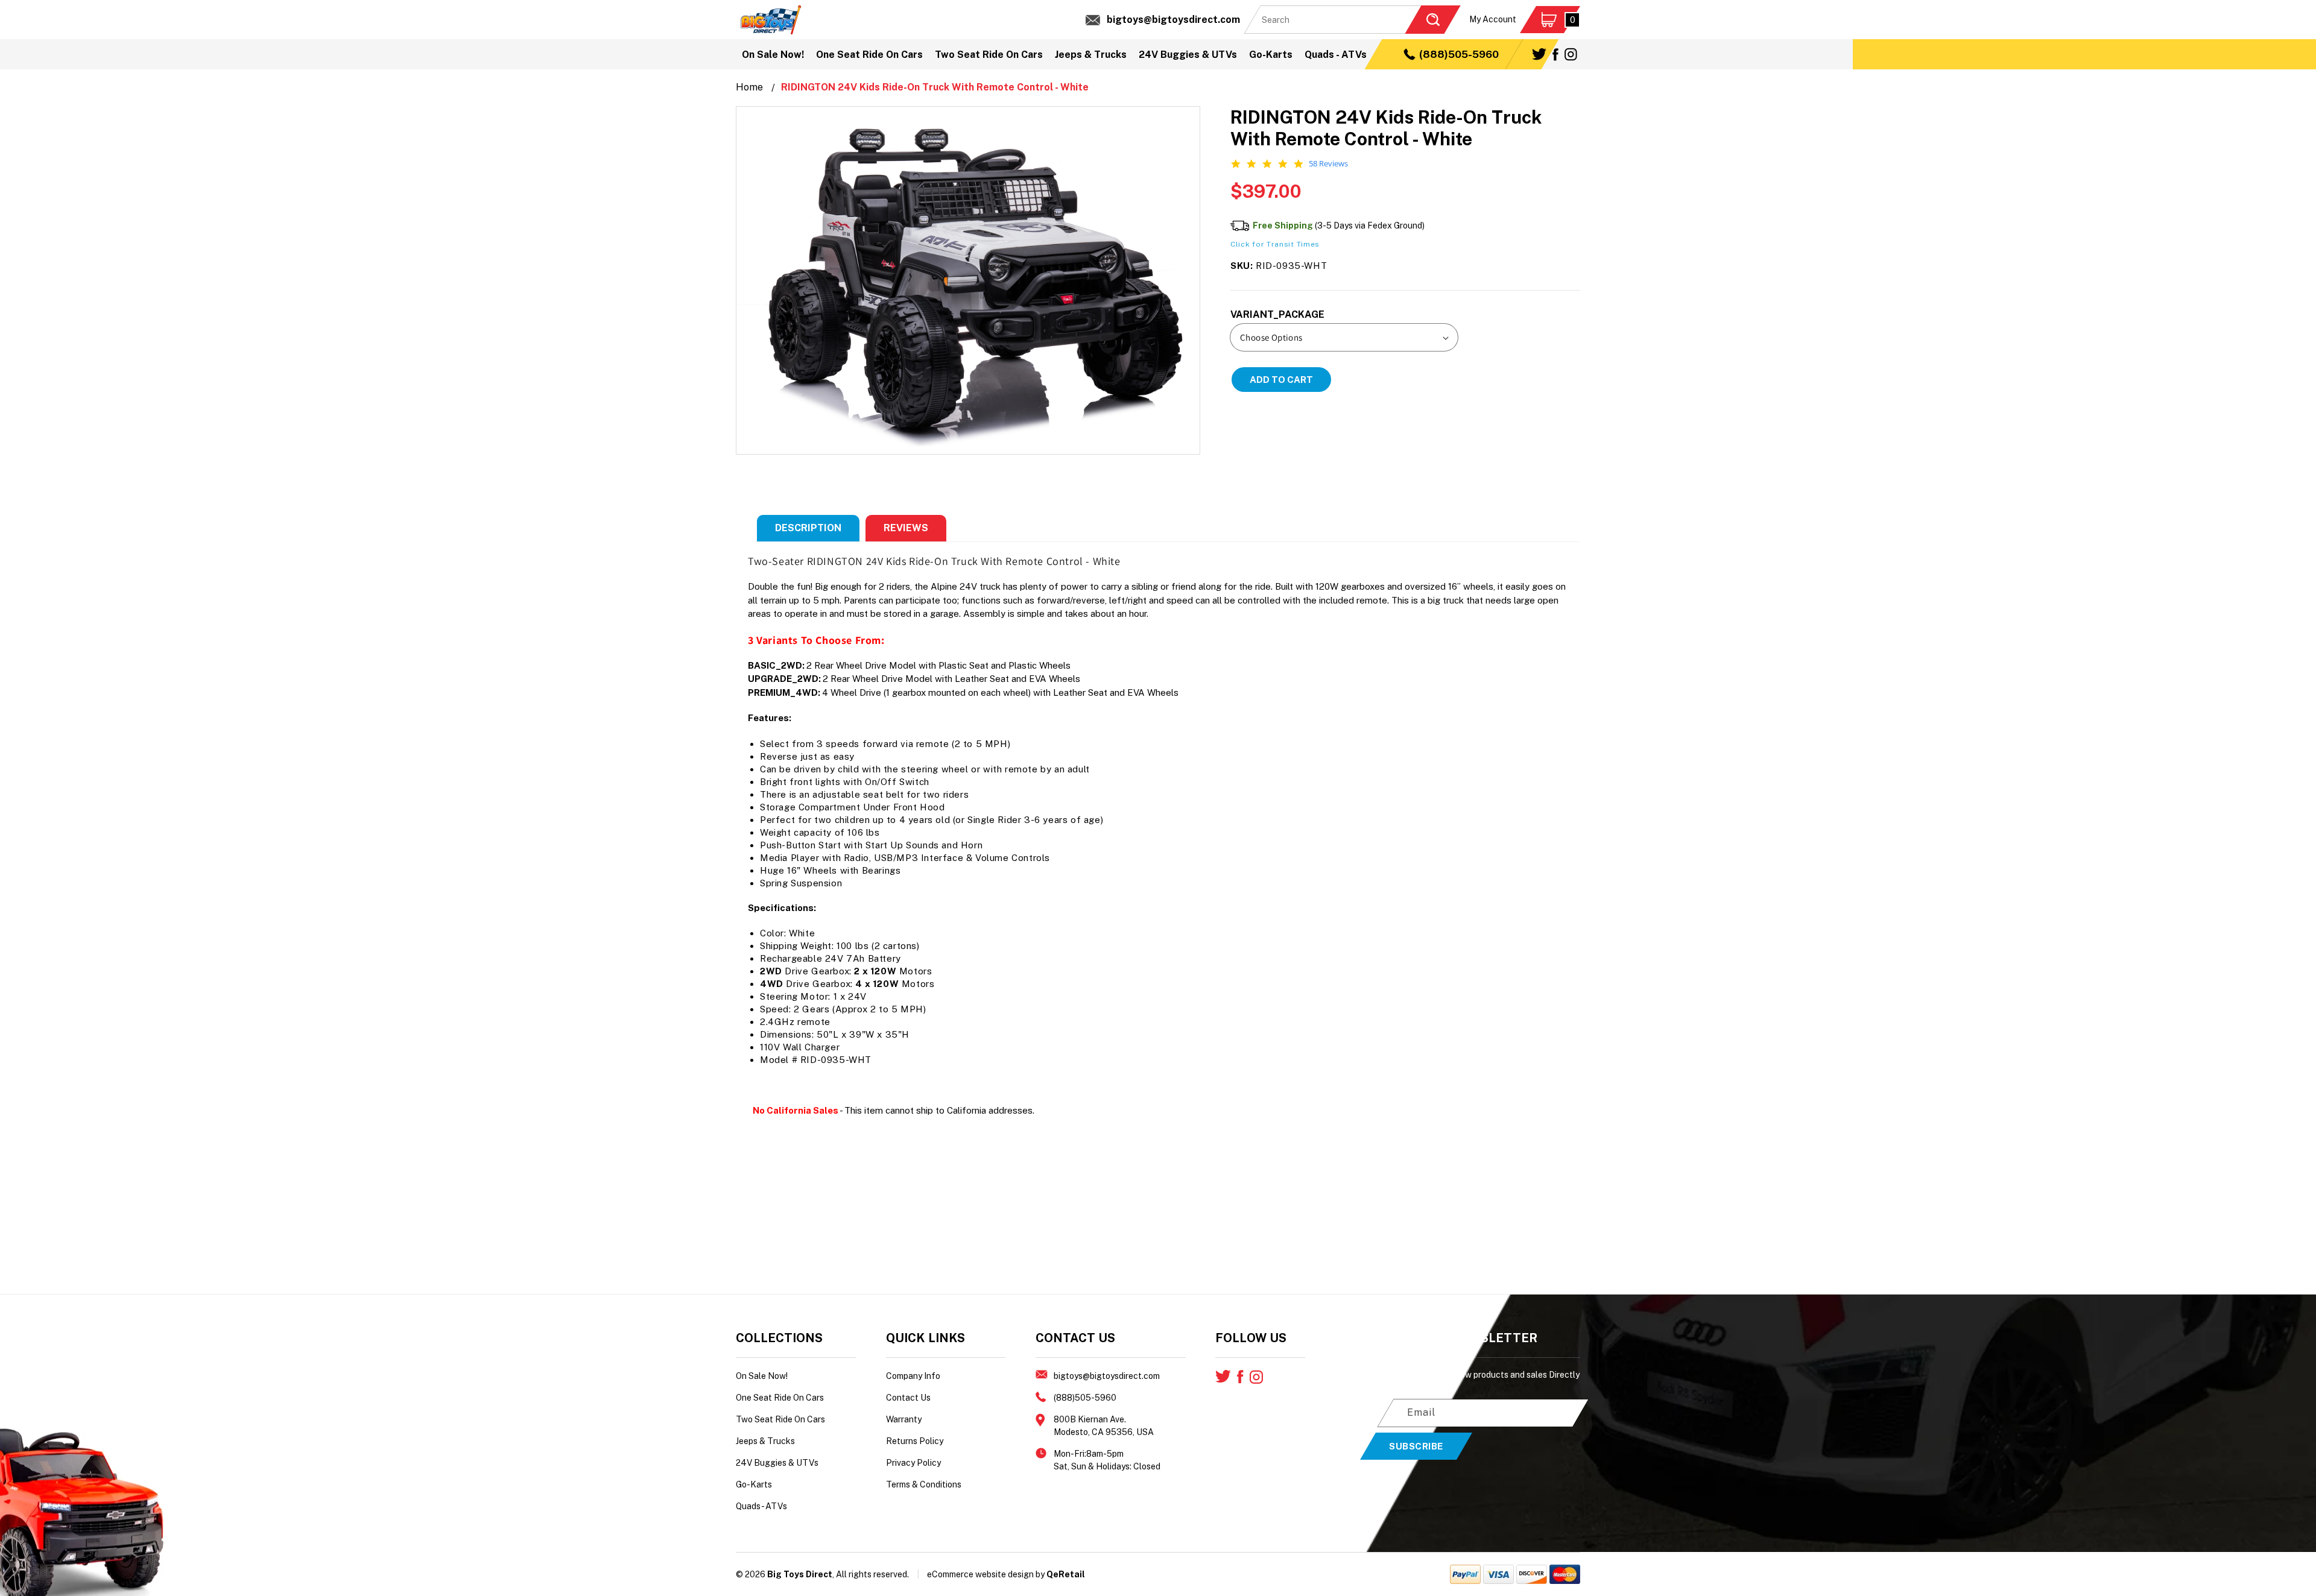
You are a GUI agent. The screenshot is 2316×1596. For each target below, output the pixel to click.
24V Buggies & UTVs (777, 1463)
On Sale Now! (762, 1376)
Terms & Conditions (924, 1484)
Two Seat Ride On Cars (780, 1419)
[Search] (1432, 20)
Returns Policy (915, 1441)
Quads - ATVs (761, 1506)
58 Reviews (1328, 164)
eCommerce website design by (986, 1574)
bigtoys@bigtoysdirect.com (1173, 20)
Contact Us (908, 1398)
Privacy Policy (913, 1463)
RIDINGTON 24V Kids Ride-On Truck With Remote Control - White (935, 87)
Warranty (904, 1419)
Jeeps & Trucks (765, 1441)
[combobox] (1352, 20)
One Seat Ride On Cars (780, 1398)
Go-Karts (754, 1484)
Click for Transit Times (1275, 244)
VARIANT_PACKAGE (1277, 314)
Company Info (913, 1376)
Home (749, 87)
